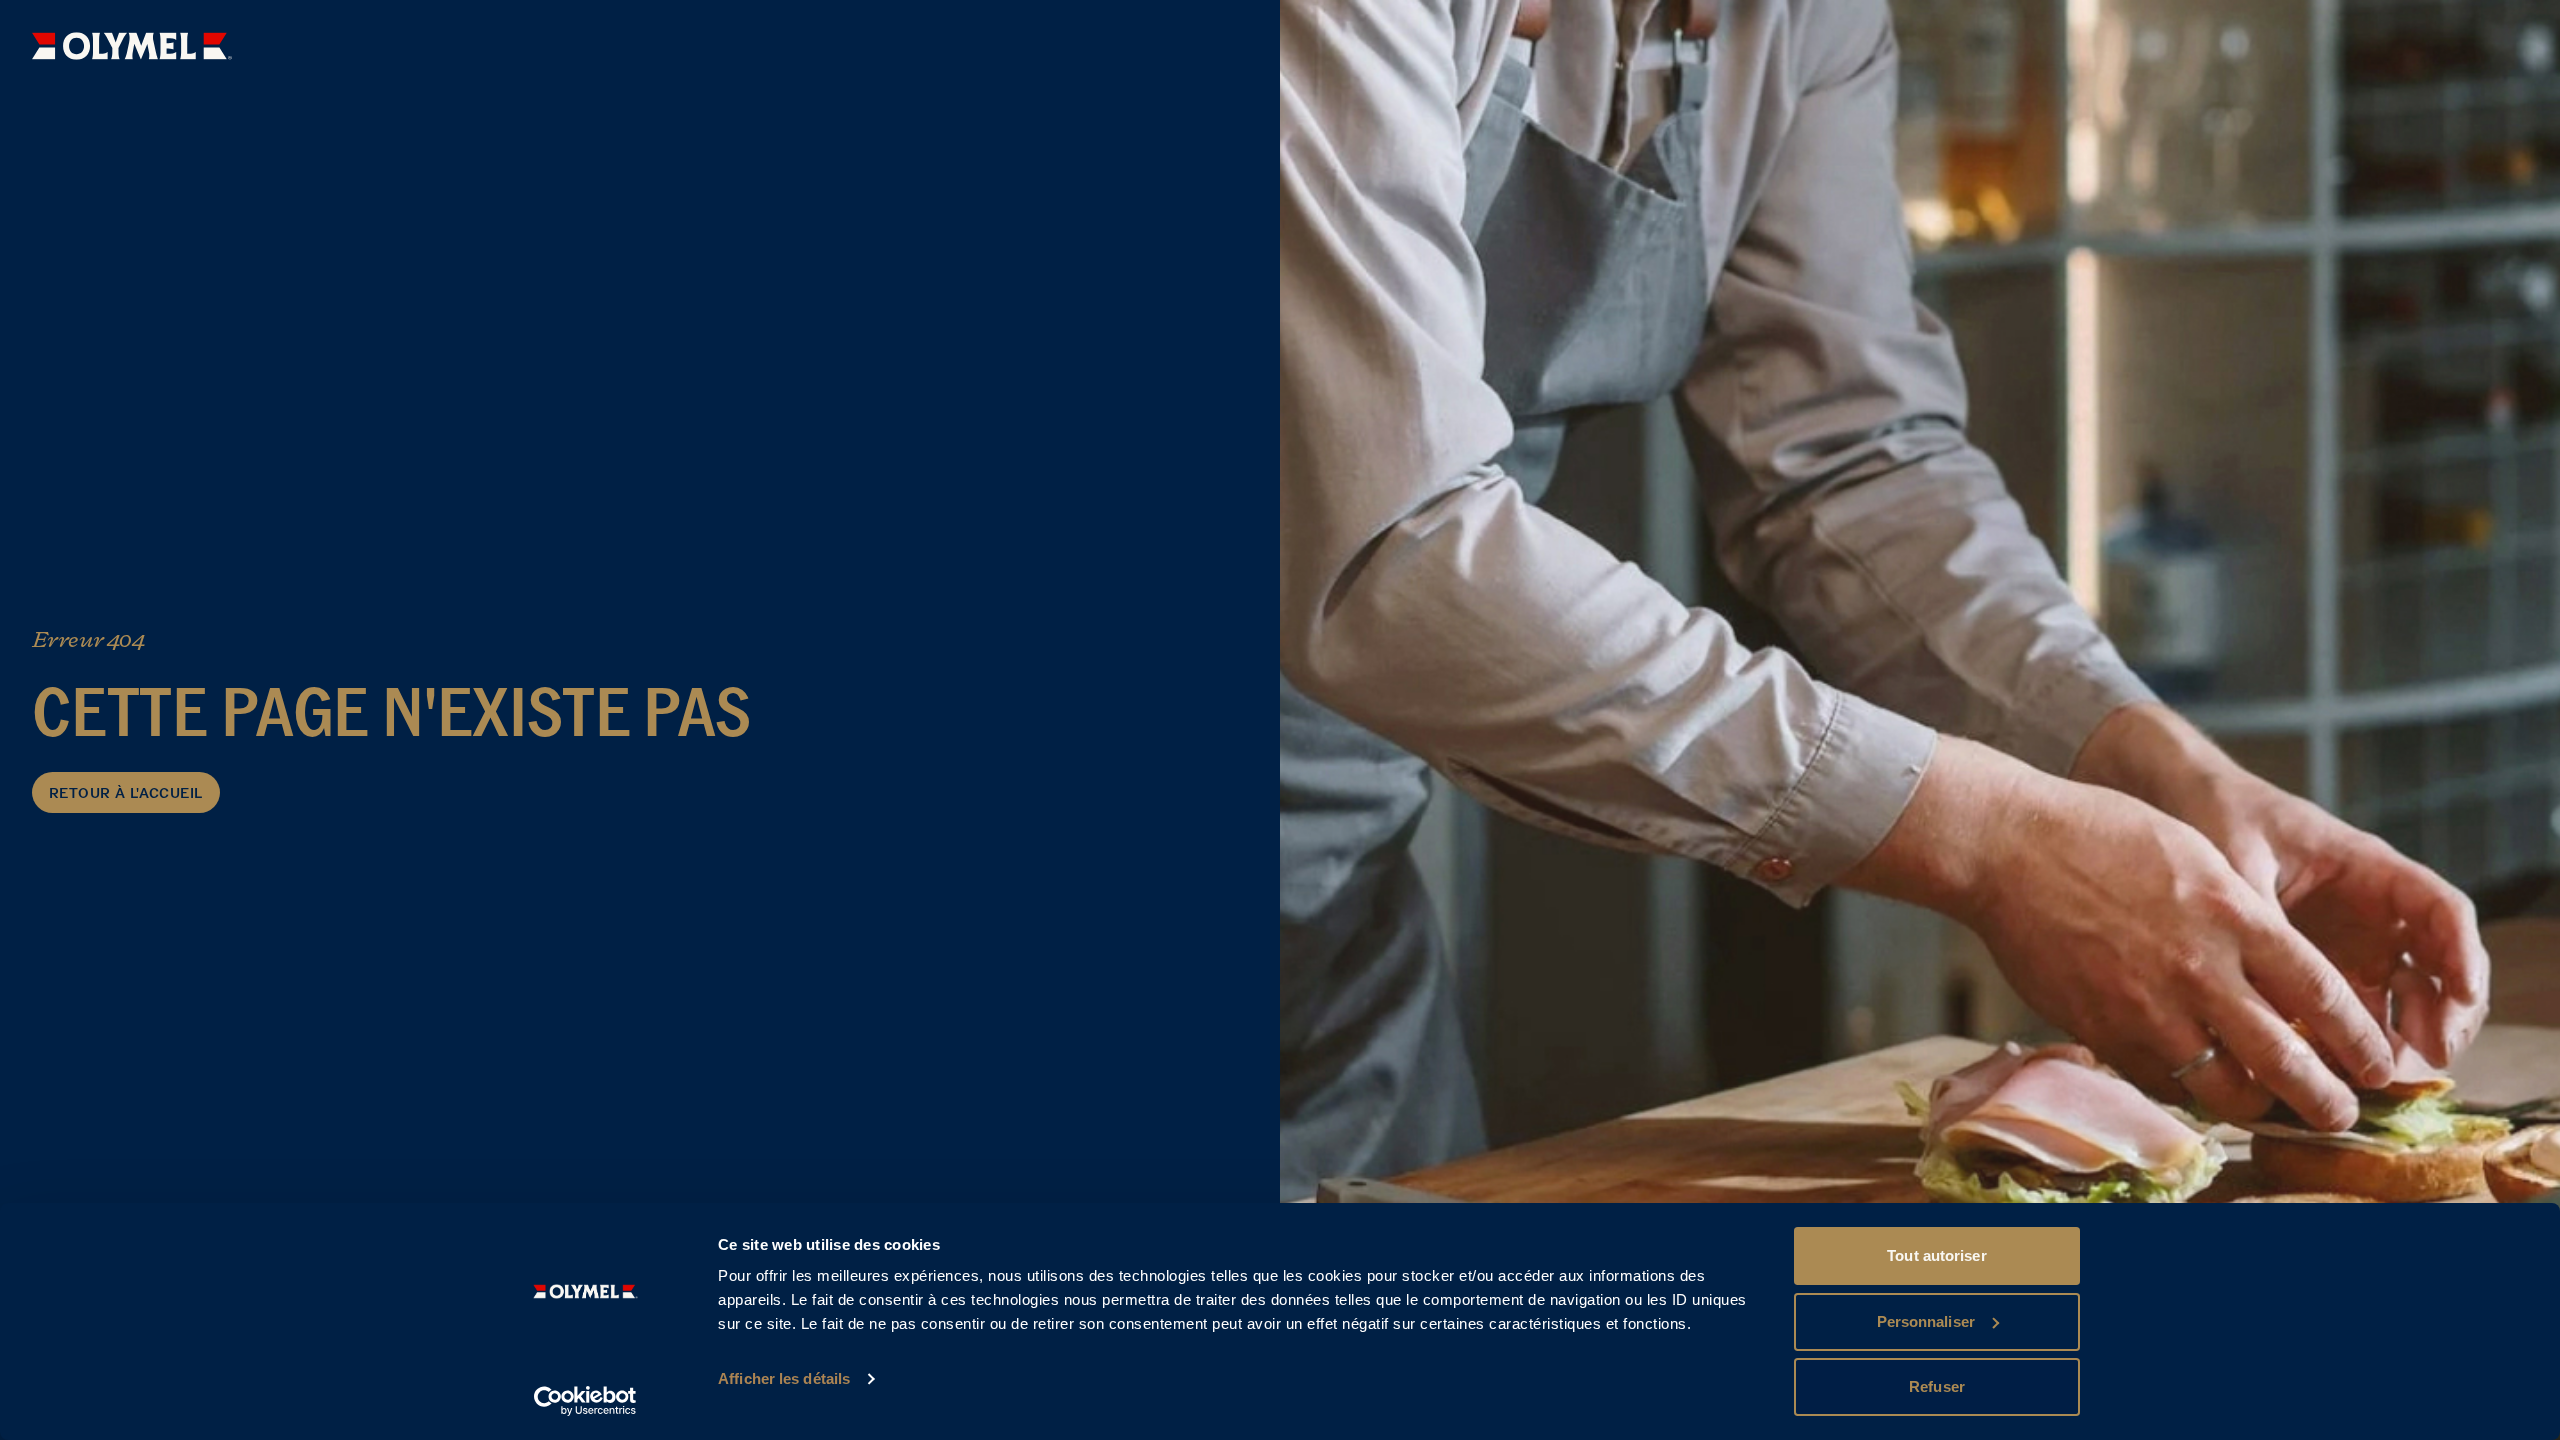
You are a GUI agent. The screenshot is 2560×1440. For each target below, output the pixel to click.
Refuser (1937, 1386)
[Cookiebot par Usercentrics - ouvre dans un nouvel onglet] (585, 1401)
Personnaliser (1926, 1321)
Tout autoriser (1936, 1255)
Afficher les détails (784, 1378)
